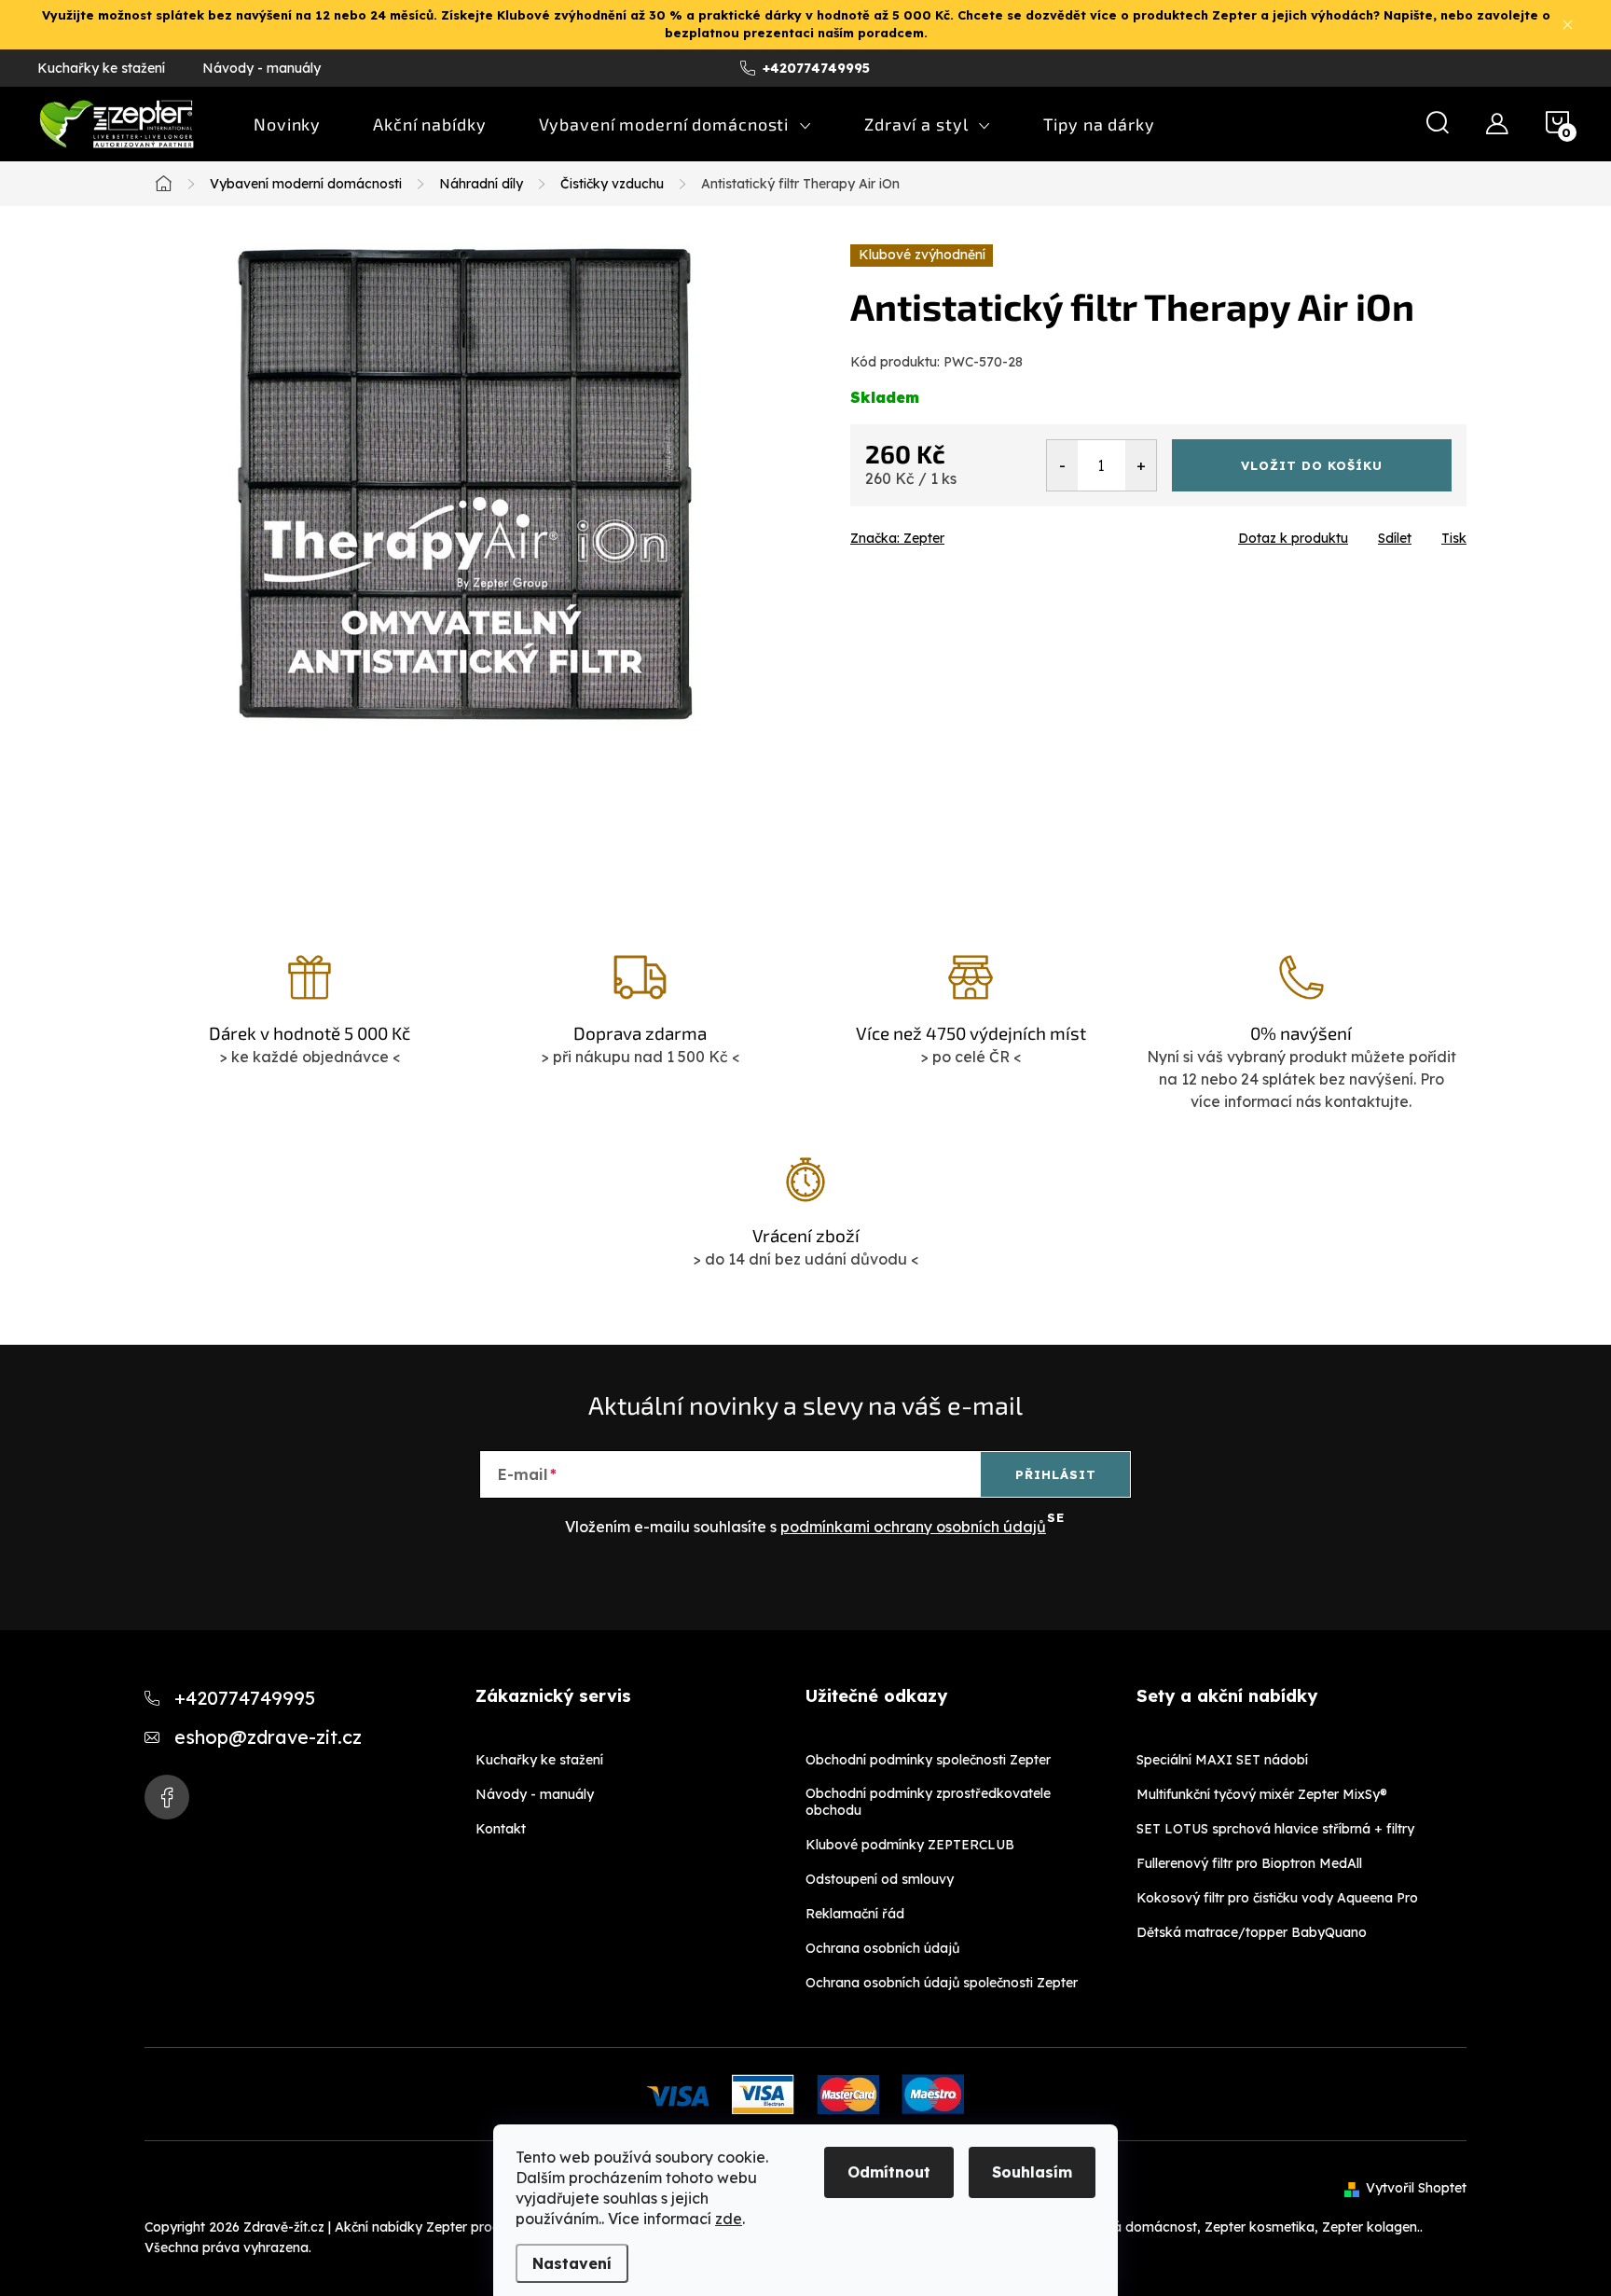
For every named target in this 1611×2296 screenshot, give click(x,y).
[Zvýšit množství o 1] (1141, 465)
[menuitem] (287, 124)
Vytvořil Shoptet (1416, 2188)
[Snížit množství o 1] (1062, 465)
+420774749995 (245, 1698)
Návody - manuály (262, 68)
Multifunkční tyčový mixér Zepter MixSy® (1262, 1794)
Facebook (167, 1797)
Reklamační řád (855, 1914)
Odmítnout (889, 2172)
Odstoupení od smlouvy (880, 1879)
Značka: (897, 538)
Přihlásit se (1056, 1482)
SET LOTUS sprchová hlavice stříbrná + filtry (1275, 1829)
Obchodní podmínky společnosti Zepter (928, 1760)
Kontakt (501, 1829)
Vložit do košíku (1312, 465)
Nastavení (572, 2263)
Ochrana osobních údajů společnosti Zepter (942, 1983)
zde (729, 2219)
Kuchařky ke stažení (101, 68)
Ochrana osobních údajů (882, 1948)
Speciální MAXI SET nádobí (1222, 1760)
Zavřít (957, 533)
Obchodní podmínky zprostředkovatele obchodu (928, 1802)
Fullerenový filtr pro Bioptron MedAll (1249, 1863)
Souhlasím (1032, 2172)
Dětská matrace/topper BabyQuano (1252, 1932)
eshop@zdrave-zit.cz (268, 1737)
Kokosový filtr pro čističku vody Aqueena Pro (1277, 1898)
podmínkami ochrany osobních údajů (913, 1527)
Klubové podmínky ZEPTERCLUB (910, 1845)
